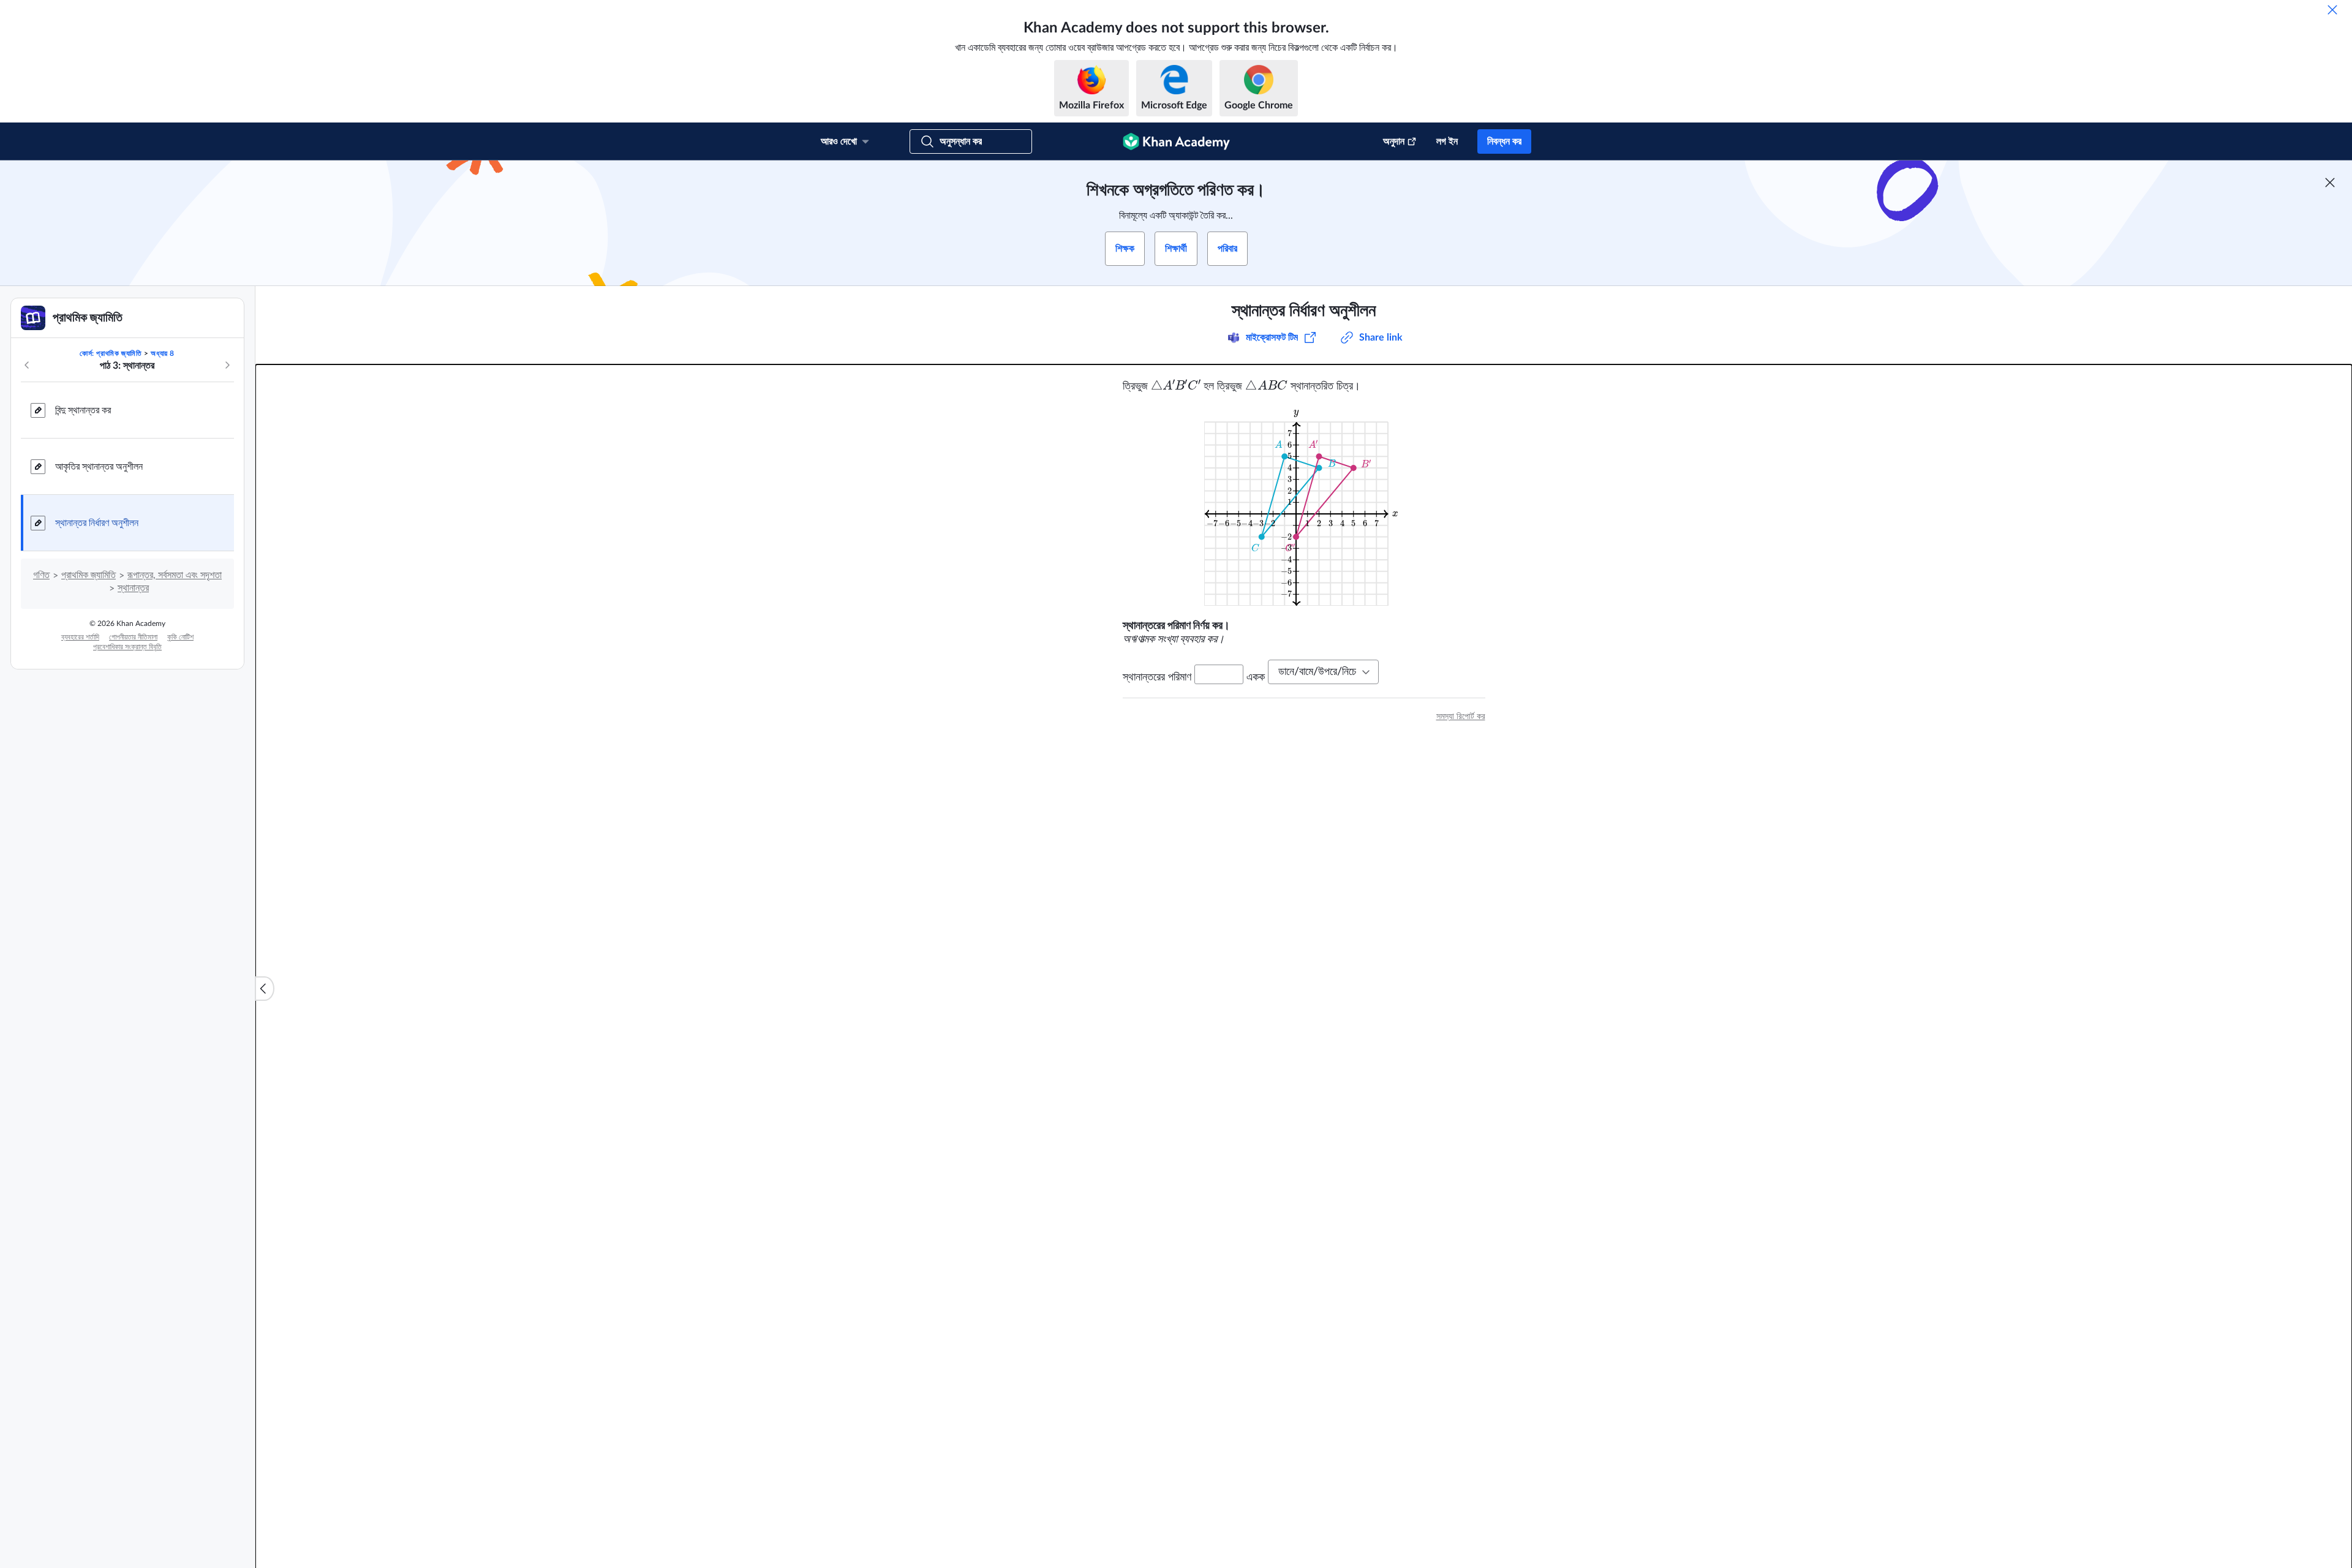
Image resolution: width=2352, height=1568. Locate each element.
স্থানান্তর (133, 588)
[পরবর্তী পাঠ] (227, 365)
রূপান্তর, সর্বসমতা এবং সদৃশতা (175, 575)
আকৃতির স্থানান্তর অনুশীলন (99, 467)
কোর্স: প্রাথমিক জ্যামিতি (111, 353)
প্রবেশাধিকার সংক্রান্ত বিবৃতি (127, 647)
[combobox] (1323, 672)
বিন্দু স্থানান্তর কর (83, 410)
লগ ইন (1447, 141)
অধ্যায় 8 (163, 353)
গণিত (41, 575)
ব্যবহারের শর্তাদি (80, 637)
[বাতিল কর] (2332, 10)
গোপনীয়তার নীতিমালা (133, 637)
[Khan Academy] (1176, 141)
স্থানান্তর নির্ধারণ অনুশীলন (97, 523)
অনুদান (1394, 141)
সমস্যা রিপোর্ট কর (1461, 717)
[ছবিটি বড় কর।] (1304, 506)
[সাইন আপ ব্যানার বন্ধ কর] (2330, 183)
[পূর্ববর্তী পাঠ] (27, 365)
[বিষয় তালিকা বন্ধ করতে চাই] (265, 989)
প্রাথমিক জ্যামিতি (89, 575)
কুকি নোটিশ (180, 637)
